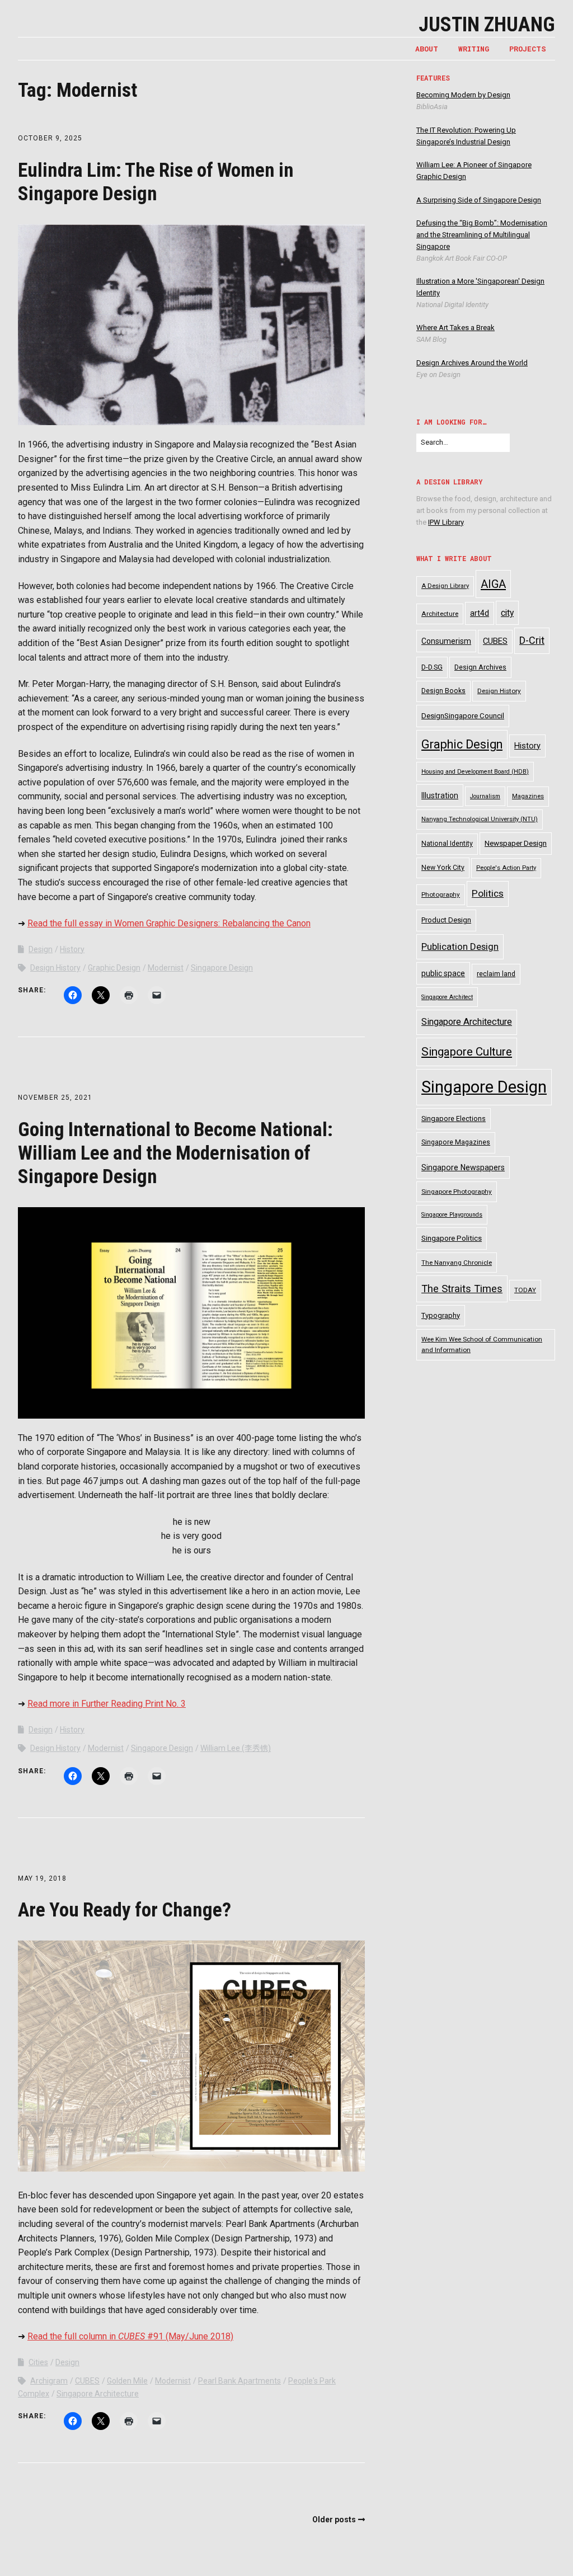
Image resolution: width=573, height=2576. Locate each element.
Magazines (528, 796)
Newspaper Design (516, 843)
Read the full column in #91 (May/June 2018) (130, 2336)
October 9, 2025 (50, 138)
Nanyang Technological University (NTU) (480, 819)
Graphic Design (114, 968)
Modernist (166, 968)
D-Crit (532, 640)
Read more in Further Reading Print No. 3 (107, 1704)
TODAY (525, 1290)
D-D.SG (432, 667)
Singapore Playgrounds (452, 1215)
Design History (55, 968)
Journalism (485, 796)
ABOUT (427, 49)
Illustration (440, 795)
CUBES (87, 2381)
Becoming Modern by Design (463, 95)
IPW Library (446, 522)
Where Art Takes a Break (455, 328)
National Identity (447, 844)
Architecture (440, 614)
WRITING (474, 49)
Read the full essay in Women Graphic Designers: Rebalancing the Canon (169, 923)
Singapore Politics (452, 1238)
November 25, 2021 (55, 1098)
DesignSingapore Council (463, 716)
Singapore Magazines (456, 1142)
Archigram (49, 2381)
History (72, 949)
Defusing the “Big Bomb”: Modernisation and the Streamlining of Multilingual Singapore (482, 235)
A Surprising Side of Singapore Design (479, 200)
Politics (488, 893)
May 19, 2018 (42, 1878)
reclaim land (496, 974)
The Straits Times (462, 1289)
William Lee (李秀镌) (236, 1748)
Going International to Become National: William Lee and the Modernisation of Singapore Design (175, 1153)
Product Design (446, 920)
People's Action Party (506, 868)
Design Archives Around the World (472, 363)
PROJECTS (528, 49)
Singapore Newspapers (463, 1167)
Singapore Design (222, 968)
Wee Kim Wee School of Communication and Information (482, 1344)
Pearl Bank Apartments (239, 2381)
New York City (443, 868)
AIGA (493, 584)
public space (443, 973)
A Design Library (445, 586)
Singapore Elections (454, 1119)
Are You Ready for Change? (125, 1910)
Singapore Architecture (98, 2394)
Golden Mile (127, 2381)
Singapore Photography (457, 1192)
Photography (441, 894)
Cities (38, 2362)
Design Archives (480, 667)
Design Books (443, 691)
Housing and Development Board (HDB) (475, 772)
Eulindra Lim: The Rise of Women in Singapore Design (156, 182)
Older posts (334, 2520)
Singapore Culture (467, 1052)
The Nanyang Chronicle (457, 1263)
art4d (480, 613)
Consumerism (446, 641)
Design (41, 949)
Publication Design (460, 946)
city (507, 613)
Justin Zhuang (487, 25)
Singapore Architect (447, 997)
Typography (441, 1315)
